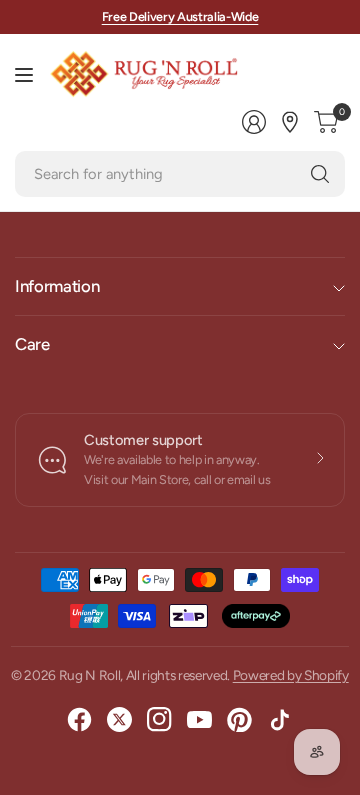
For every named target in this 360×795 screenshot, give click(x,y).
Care (32, 344)
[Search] (320, 174)
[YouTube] (200, 720)
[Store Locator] (290, 122)
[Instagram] (160, 720)
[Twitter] (120, 720)
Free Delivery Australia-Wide (180, 16)
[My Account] (254, 122)
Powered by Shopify (291, 675)
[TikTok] (280, 720)
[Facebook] (80, 720)
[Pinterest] (240, 720)
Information (57, 286)
